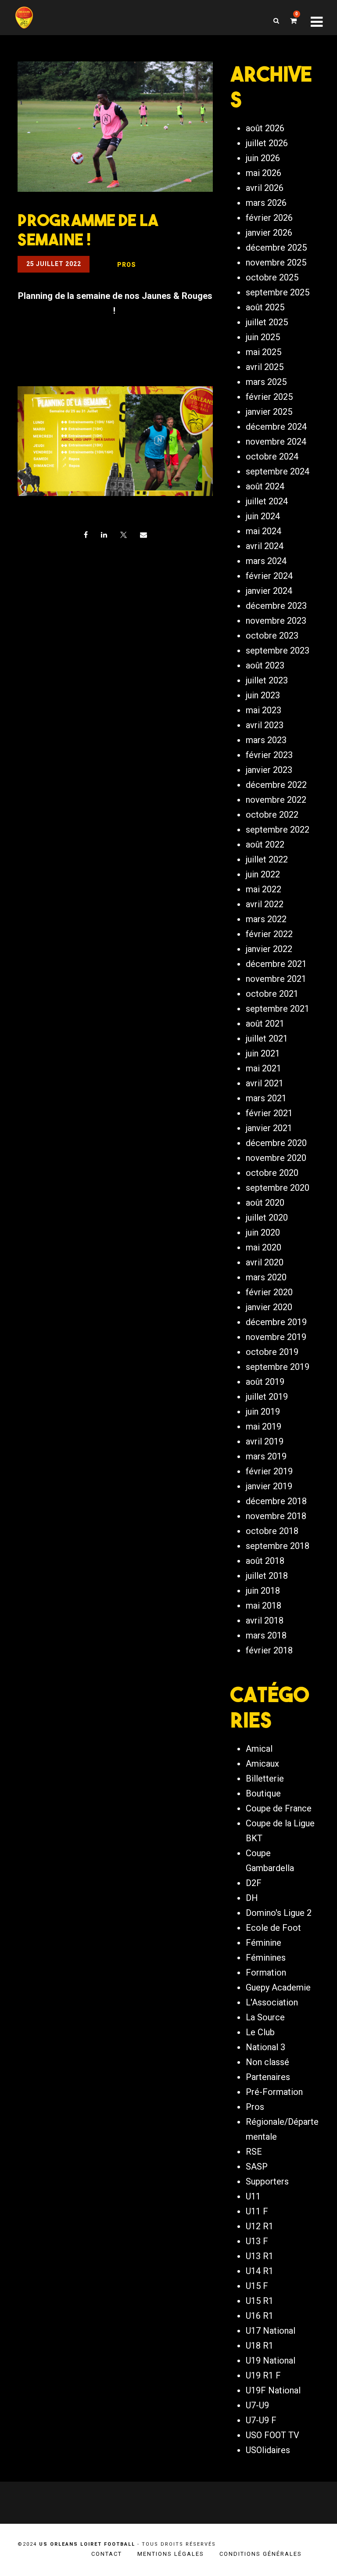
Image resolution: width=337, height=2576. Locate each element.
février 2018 (269, 1650)
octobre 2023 (272, 636)
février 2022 (269, 934)
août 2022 (265, 844)
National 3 (265, 2047)
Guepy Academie (278, 1987)
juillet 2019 (267, 1397)
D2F (254, 1883)
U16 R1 (260, 2316)
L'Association (272, 2002)
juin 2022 (263, 874)
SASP (257, 2166)
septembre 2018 (278, 1546)
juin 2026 (263, 158)
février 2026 (269, 218)
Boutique (263, 1793)
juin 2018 (263, 1591)
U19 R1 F (263, 2375)
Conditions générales (261, 2554)
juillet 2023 (267, 680)
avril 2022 (265, 904)
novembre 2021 (276, 979)
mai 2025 (264, 352)
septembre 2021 (278, 1009)
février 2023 (269, 755)
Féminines (266, 1958)
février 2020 (269, 1292)
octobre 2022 (272, 815)
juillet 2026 (267, 143)
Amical (259, 1749)
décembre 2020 (276, 1143)
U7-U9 (257, 2405)
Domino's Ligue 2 (279, 1913)
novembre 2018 (276, 1516)
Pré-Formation (274, 2092)
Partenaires (268, 2077)
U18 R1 (260, 2346)
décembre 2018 (276, 1501)
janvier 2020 (269, 1307)
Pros (255, 2107)
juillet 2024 (267, 501)
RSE (254, 2152)
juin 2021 (263, 1053)
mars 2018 (266, 1635)
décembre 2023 (276, 606)
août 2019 (265, 1382)
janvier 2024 (269, 591)
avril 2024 (265, 546)
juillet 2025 (267, 322)
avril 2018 (265, 1620)
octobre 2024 (272, 456)
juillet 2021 (267, 1038)
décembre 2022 (276, 785)
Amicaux (262, 1764)
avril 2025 (265, 367)
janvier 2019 (269, 1486)
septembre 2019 (278, 1367)
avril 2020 (265, 1262)
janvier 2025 (269, 412)
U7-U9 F (261, 2420)
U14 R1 (260, 2271)
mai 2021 (264, 1068)
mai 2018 (264, 1606)
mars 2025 (266, 382)
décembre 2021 (276, 964)
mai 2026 (264, 173)
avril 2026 (265, 188)
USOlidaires (268, 2450)
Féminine (264, 1943)
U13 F (257, 2241)
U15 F (257, 2286)
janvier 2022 (269, 949)
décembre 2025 (276, 248)
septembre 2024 (278, 471)
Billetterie (265, 1778)
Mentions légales (171, 2554)
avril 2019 (265, 1441)
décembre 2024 (276, 427)
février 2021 (269, 1113)
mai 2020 (264, 1247)
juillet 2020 (267, 1218)
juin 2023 (263, 695)
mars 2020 (266, 1277)
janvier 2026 (269, 233)
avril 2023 (265, 725)
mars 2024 (266, 561)
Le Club (260, 2032)
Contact (107, 2554)
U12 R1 (260, 2226)
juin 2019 (263, 1412)
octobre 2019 (272, 1352)
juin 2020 (263, 1232)
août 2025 (265, 307)
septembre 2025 (278, 292)
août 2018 (265, 1561)
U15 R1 (260, 2301)
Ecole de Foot (273, 1928)
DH (252, 1898)
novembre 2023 (276, 621)
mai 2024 (264, 531)
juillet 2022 (267, 859)
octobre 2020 (272, 1173)
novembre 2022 (276, 800)
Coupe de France (279, 1808)
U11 (253, 2196)
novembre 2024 (276, 442)
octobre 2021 (272, 994)
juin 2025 (263, 337)
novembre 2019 (276, 1337)
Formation (266, 1972)
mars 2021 (266, 1098)
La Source (265, 2017)
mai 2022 (264, 889)
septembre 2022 (278, 830)
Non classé (267, 2062)
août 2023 (265, 665)
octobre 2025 (272, 277)
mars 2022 (266, 919)
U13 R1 (260, 2256)
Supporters (267, 2181)
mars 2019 (266, 1456)
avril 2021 (265, 1083)
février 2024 (269, 576)
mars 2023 (266, 740)
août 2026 (265, 128)
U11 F (257, 2211)
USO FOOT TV (272, 2435)
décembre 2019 (276, 1322)
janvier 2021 (269, 1128)
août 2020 (265, 1203)
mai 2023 (264, 710)
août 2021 (265, 1024)
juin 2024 (263, 516)
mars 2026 (266, 203)
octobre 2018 (272, 1531)
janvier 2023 (269, 770)
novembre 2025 (276, 262)
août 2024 (265, 486)
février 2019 (269, 1471)
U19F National (273, 2390)
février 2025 (269, 397)
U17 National (271, 2331)
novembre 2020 (276, 1158)
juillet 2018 (267, 1576)
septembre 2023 (278, 650)
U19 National (271, 2360)
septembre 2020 (278, 1188)
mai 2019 (264, 1426)
